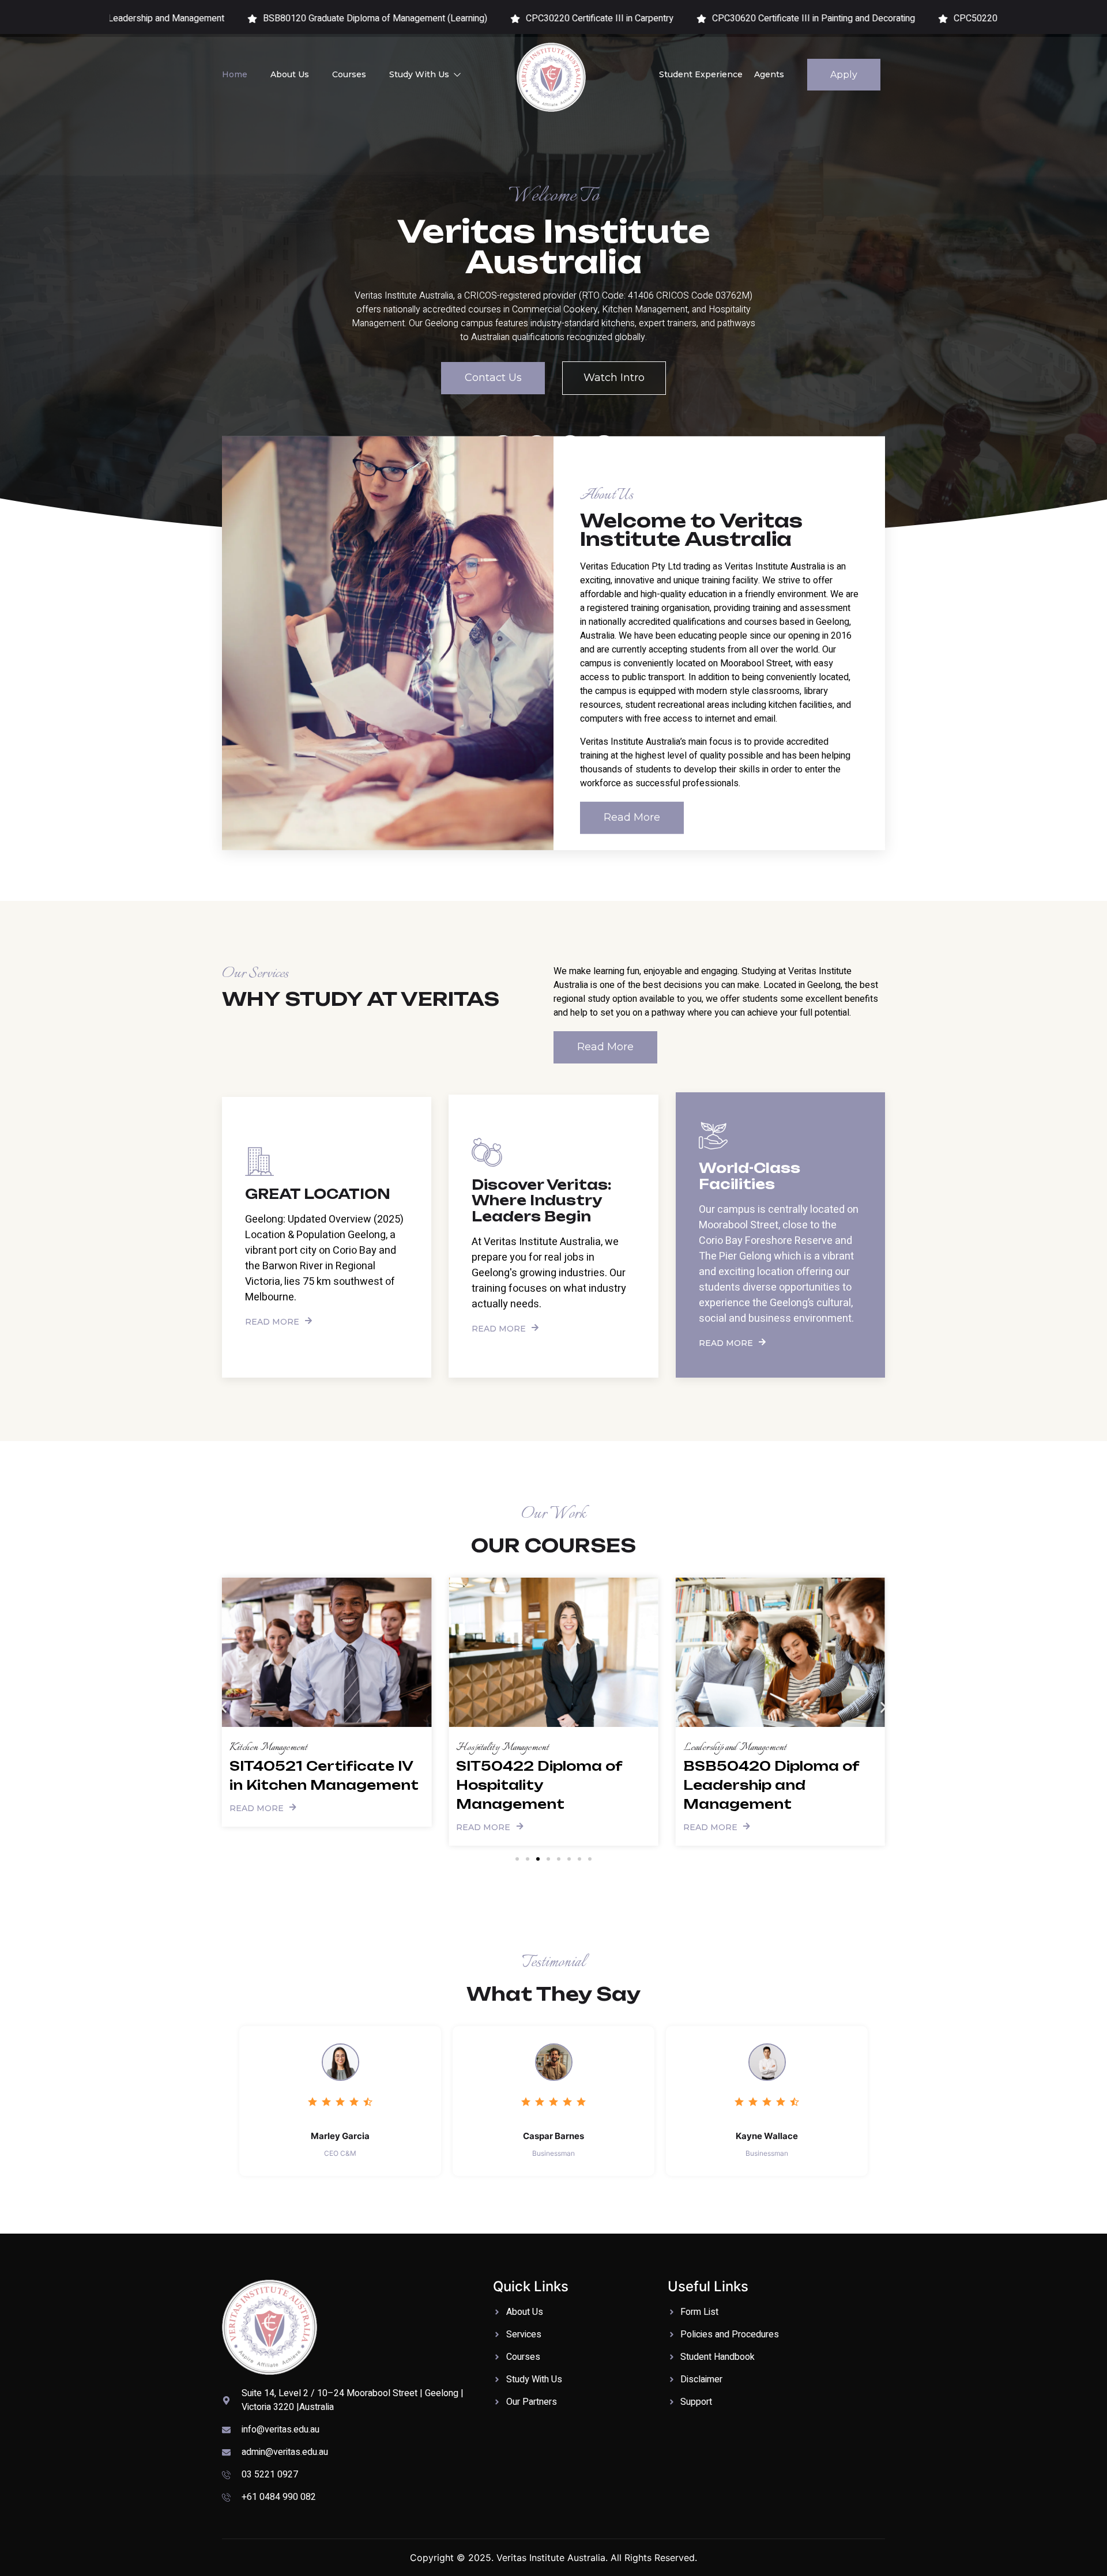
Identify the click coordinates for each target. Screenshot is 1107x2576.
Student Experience (701, 74)
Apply (844, 75)
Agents (769, 74)
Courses (349, 74)
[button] (223, 1708)
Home (235, 74)
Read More (272, 1321)
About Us (290, 74)
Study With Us (419, 74)
